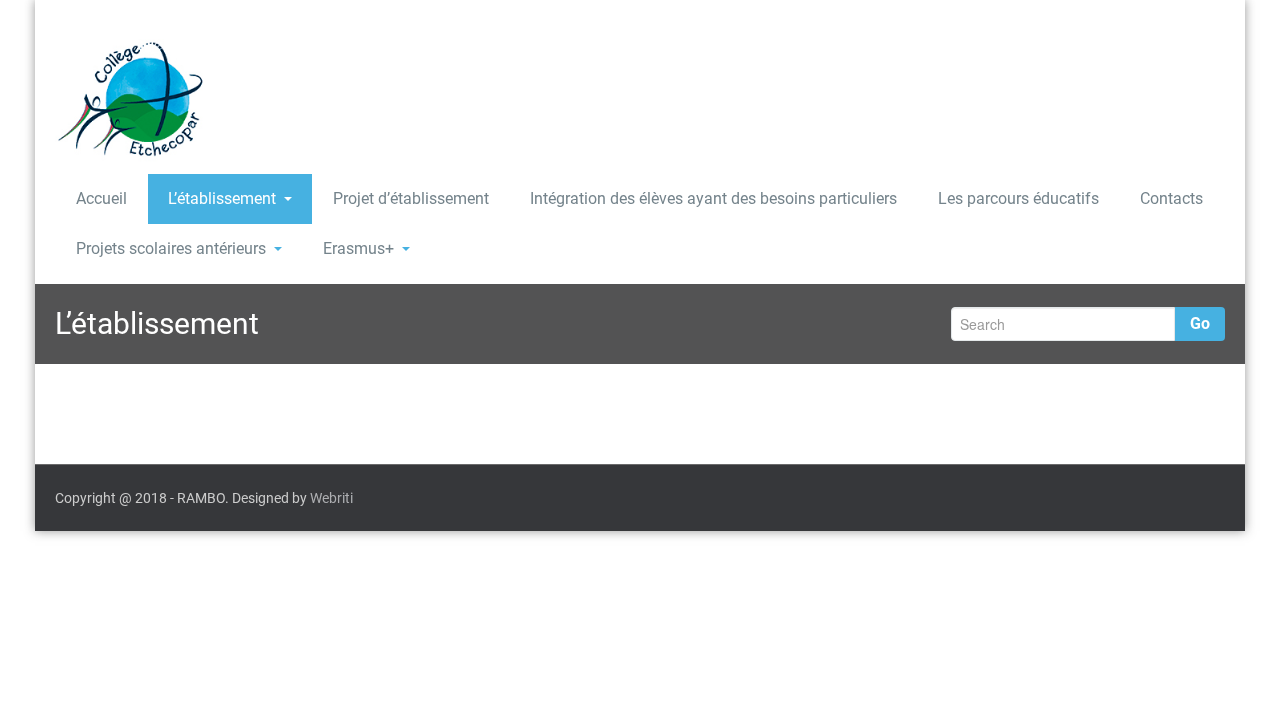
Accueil (101, 198)
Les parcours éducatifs (1018, 198)
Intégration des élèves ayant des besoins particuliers (713, 198)
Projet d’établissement (411, 198)
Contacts (1171, 198)
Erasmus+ (358, 248)
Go (1200, 323)
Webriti (331, 498)
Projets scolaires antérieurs (171, 248)
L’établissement (222, 198)
